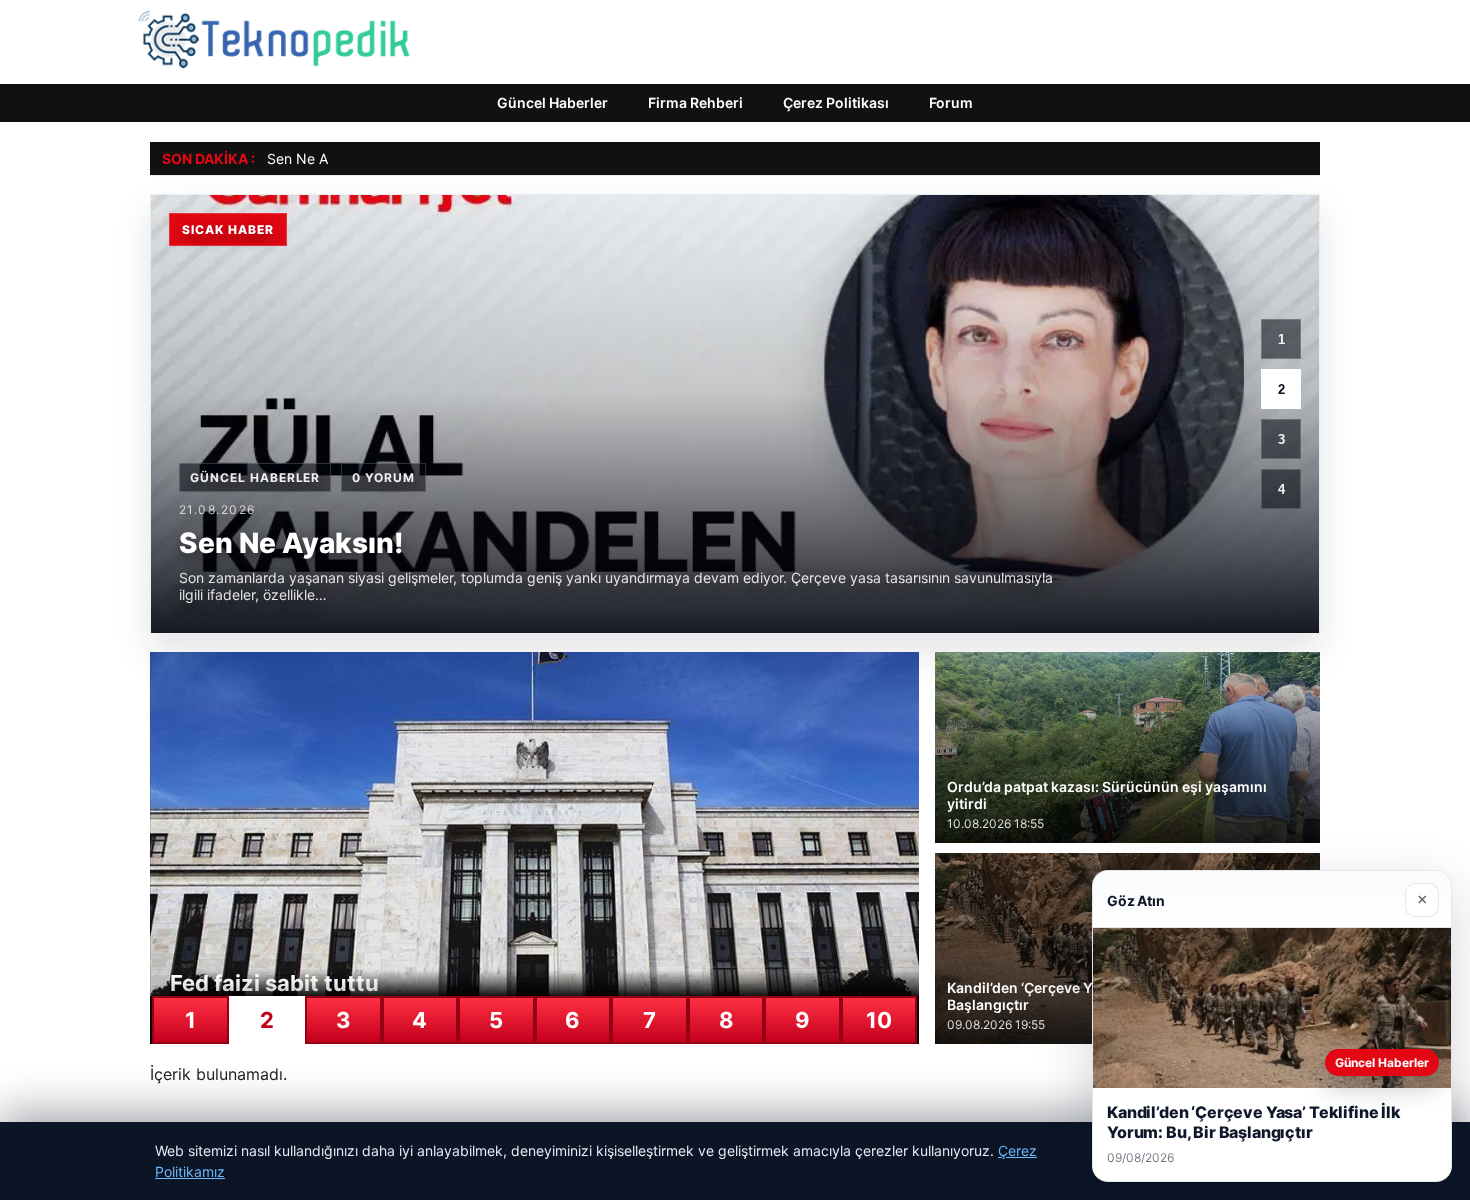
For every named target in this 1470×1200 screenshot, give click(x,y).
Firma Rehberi (695, 102)
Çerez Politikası (836, 102)
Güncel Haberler (552, 102)
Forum (951, 102)
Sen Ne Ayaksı (314, 158)
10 (879, 1020)
